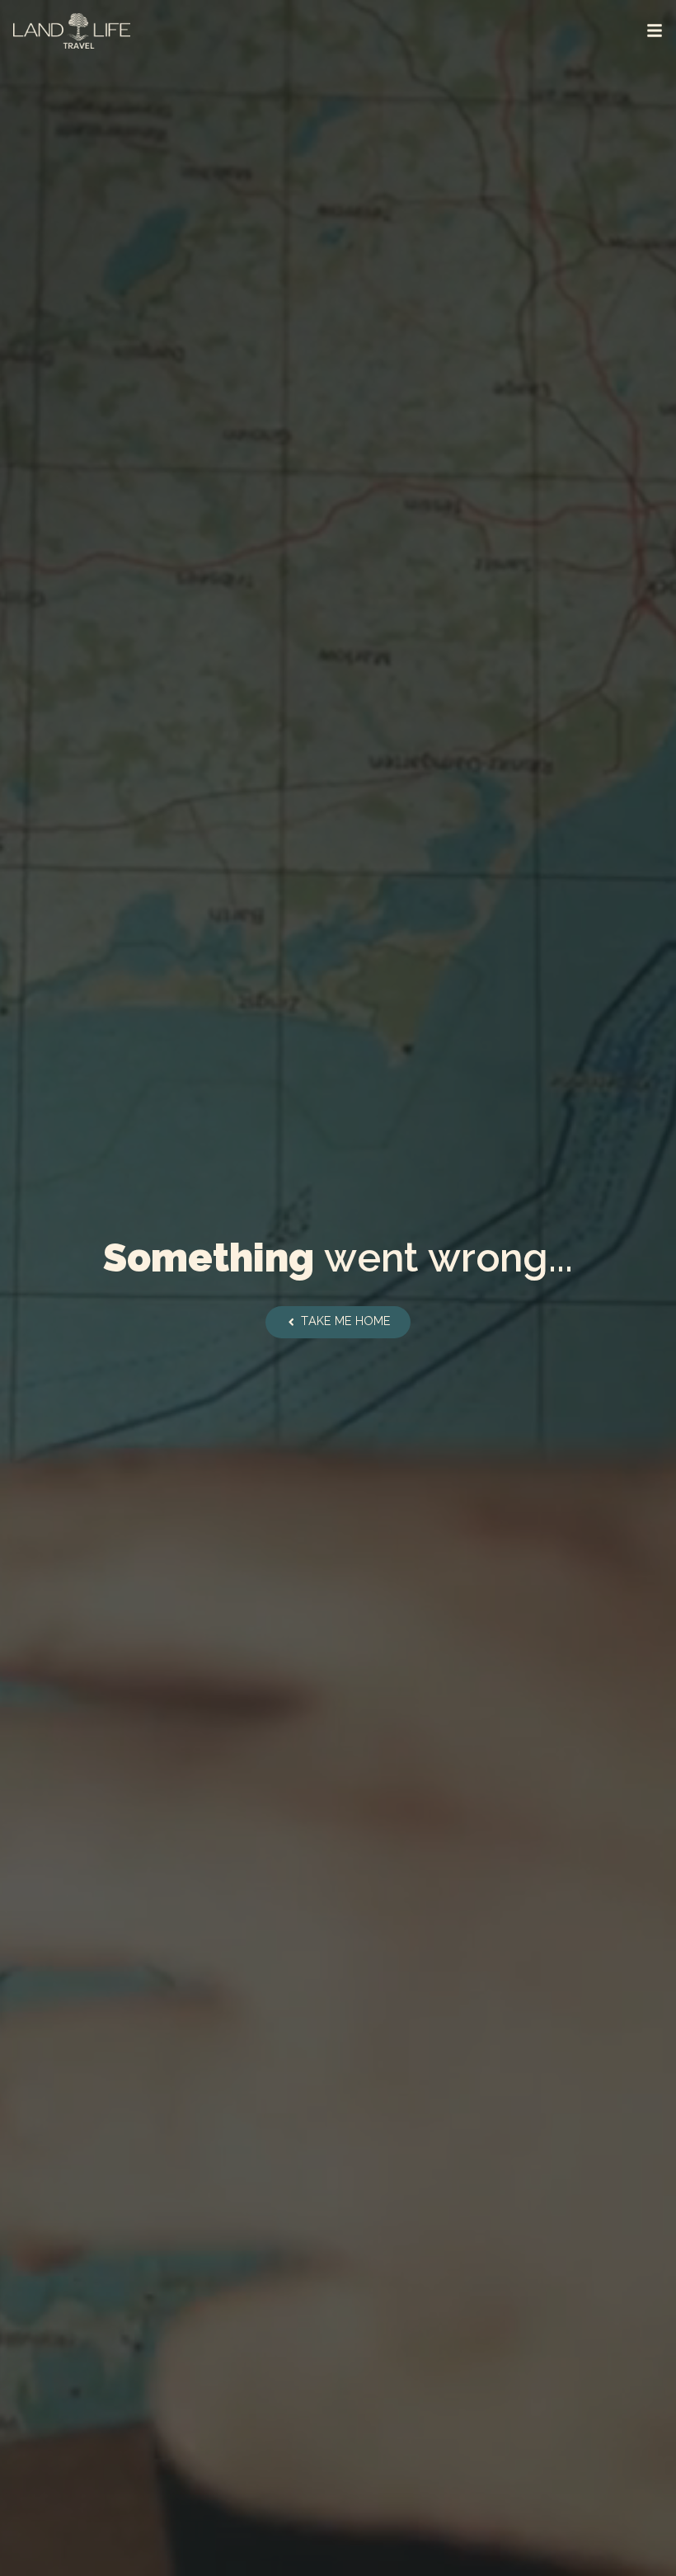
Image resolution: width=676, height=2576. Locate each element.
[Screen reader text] (655, 31)
